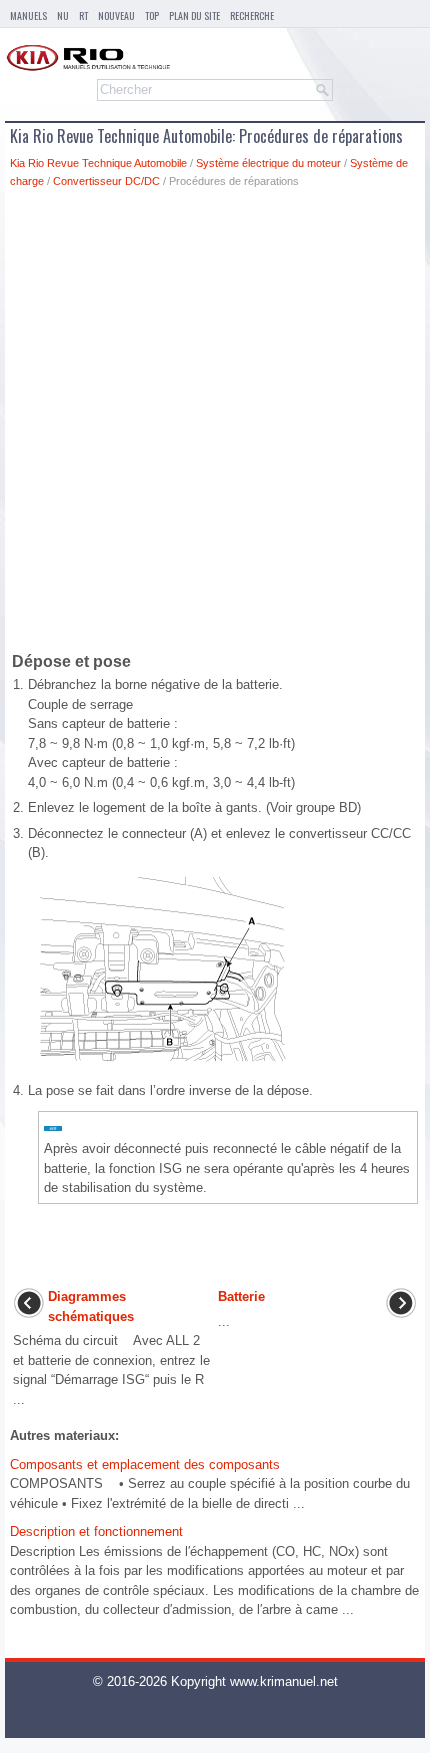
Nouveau (116, 15)
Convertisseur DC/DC (106, 181)
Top (152, 15)
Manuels (28, 15)
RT (83, 15)
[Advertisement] (215, 424)
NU (63, 15)
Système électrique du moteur (268, 163)
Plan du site (194, 15)
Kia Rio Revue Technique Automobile (98, 163)
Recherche (252, 15)
